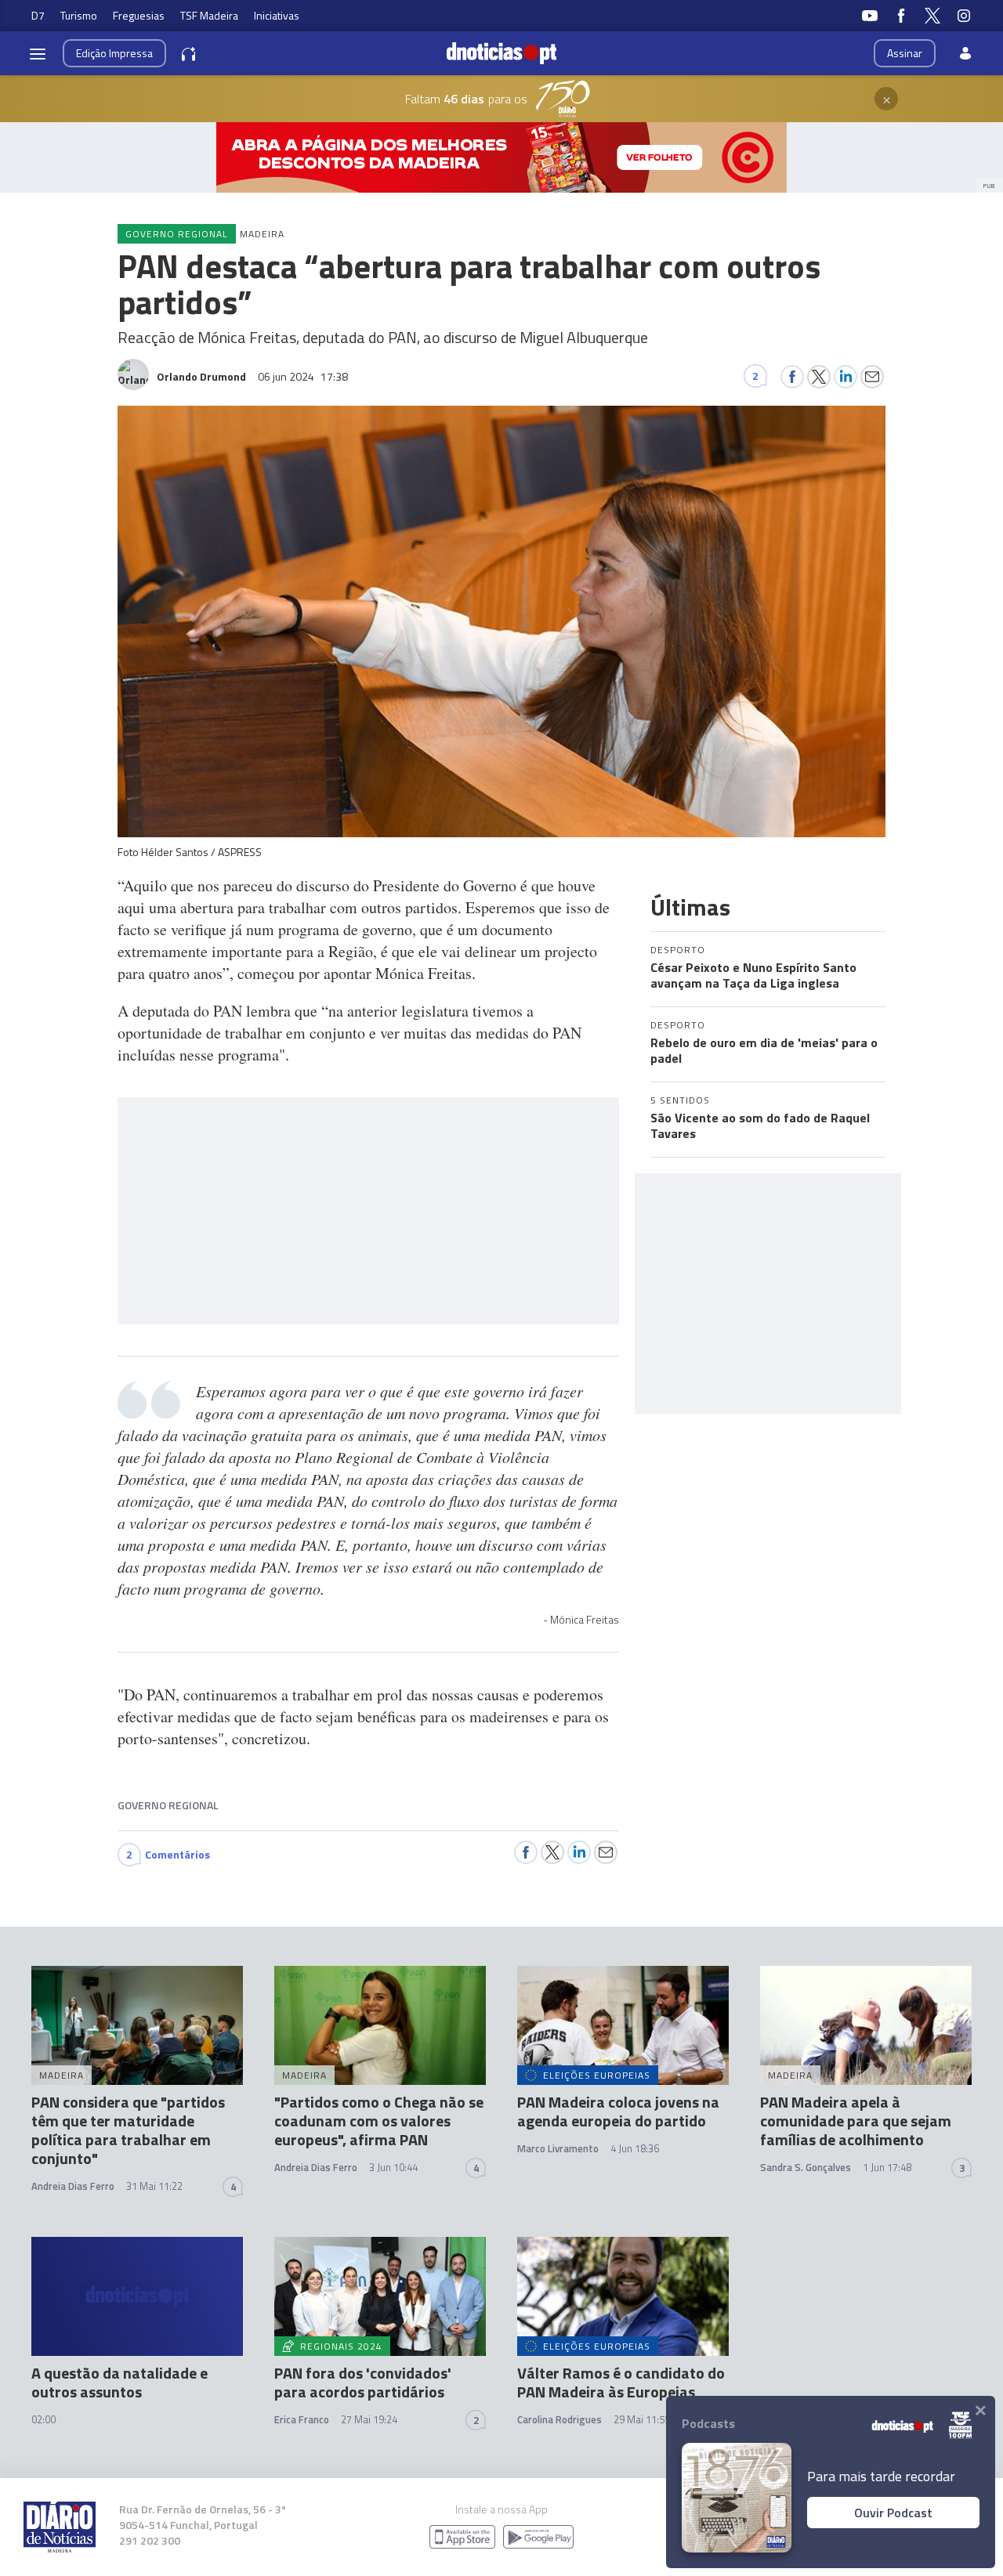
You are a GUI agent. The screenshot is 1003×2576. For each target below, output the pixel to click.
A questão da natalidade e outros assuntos (119, 2382)
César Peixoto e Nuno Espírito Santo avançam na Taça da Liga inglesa (753, 975)
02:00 (43, 2419)
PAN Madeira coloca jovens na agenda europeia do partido (618, 2111)
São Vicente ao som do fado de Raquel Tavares (760, 1125)
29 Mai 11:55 (642, 2419)
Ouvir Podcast (893, 2513)
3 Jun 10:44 (393, 2167)
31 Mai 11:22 (154, 2186)
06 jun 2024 (303, 376)
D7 (38, 15)
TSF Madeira (209, 15)
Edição (114, 53)
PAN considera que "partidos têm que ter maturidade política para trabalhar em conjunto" (128, 2130)
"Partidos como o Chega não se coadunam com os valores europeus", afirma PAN (379, 2121)
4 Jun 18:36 (635, 2148)
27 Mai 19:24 (369, 2419)
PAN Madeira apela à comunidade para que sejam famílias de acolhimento (856, 2121)
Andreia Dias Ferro (73, 2186)
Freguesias (139, 15)
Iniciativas (277, 15)
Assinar (905, 53)
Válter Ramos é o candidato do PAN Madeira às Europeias (621, 2382)
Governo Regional (168, 1805)
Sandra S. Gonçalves (806, 2167)
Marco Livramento (558, 2148)
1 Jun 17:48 (887, 2167)
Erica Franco (302, 2419)
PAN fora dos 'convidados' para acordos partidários (363, 2382)
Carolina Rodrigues (559, 2419)
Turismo (79, 15)
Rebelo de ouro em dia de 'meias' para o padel (764, 1050)
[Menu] (38, 53)
